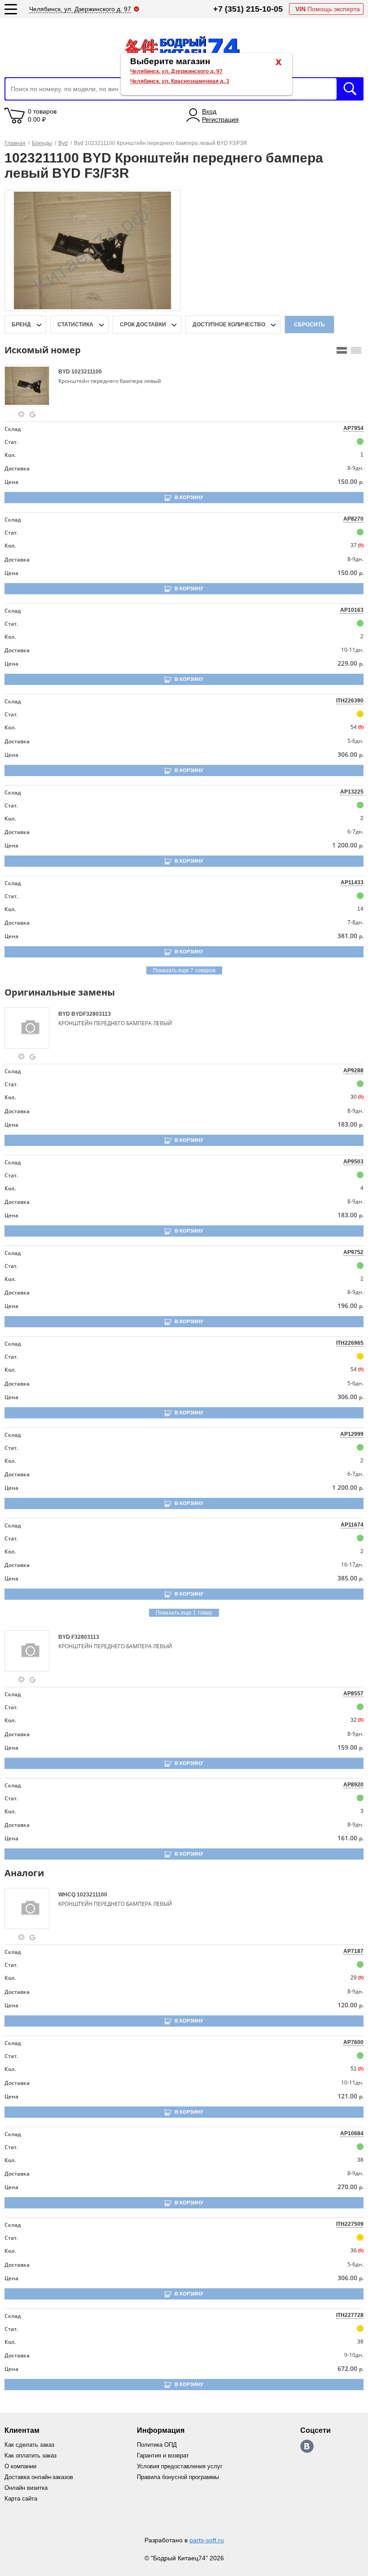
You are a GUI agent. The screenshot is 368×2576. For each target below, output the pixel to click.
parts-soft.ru (207, 2540)
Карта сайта (21, 2499)
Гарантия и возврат (163, 2455)
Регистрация (220, 119)
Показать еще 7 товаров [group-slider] (184, 970)
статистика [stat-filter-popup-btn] (75, 325)
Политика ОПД (157, 2445)
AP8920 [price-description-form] (353, 1785)
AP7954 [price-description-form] (353, 428)
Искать (350, 89)
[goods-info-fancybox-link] (22, 414)
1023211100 (87, 372)
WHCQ (68, 1895)
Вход (209, 111)
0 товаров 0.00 (42, 115)
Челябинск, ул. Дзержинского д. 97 (176, 71)
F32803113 (85, 1637)
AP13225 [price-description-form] (352, 792)
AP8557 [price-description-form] (353, 1694)
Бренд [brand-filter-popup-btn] (21, 325)
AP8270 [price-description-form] (353, 519)
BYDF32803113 (91, 1014)
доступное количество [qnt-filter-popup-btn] (229, 325)
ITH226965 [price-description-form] (350, 1343)
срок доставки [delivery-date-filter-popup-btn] (143, 325)
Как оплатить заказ (31, 2455)
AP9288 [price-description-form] (353, 1071)
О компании (20, 2466)
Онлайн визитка (26, 2488)
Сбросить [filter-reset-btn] (309, 325)
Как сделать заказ (29, 2445)
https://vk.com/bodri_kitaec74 (307, 2446)
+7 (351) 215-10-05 (248, 9)
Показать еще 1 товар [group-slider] (184, 1613)
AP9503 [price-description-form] (353, 1162)
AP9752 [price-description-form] (353, 1252)
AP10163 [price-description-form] (352, 610)
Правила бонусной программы (178, 2477)
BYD (65, 372)
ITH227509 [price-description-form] (350, 2224)
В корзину (189, 497)
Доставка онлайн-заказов (39, 2477)
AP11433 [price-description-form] (352, 882)
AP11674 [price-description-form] (352, 1525)
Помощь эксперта (328, 9)
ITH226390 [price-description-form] (350, 701)
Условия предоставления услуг (180, 2466)
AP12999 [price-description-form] (352, 1434)
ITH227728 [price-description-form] (350, 2315)
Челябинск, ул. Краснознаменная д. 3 (180, 81)
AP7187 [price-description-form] (353, 1951)
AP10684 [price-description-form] (352, 2133)
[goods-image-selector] (30, 386)
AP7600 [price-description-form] (353, 2042)
